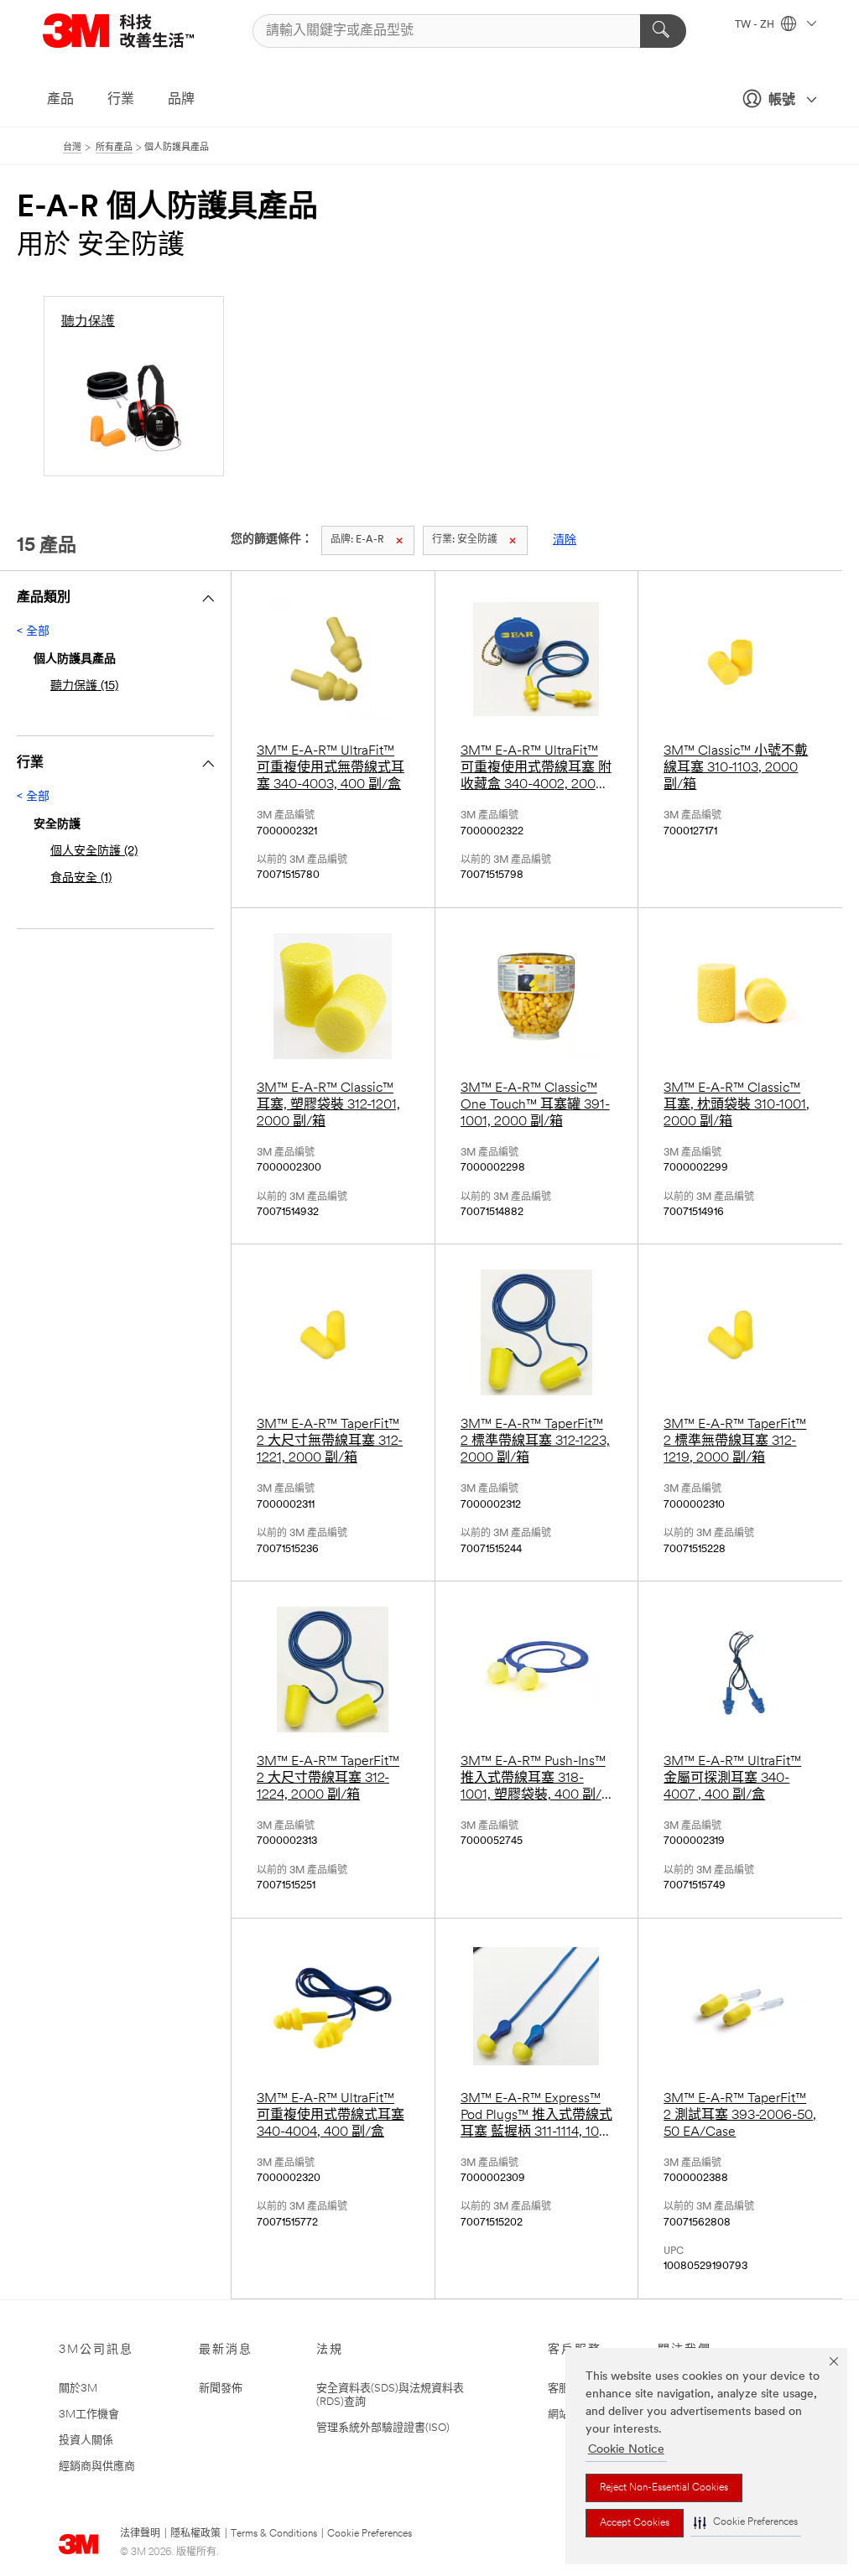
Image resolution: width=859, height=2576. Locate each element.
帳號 (782, 101)
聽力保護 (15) (84, 686)
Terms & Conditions (274, 2534)
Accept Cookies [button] (635, 2523)
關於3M (78, 2389)
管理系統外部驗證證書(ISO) (383, 2428)
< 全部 (33, 632)
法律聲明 (140, 2534)
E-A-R (357, 540)
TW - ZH (756, 25)
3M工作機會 (89, 2415)
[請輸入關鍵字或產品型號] (663, 31)
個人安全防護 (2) (94, 852)
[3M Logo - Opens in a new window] (139, 31)
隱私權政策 (195, 2534)
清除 (565, 540)
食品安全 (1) (81, 878)
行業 (121, 100)
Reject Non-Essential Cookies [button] (664, 2488)
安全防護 (465, 540)
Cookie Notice (626, 2450)
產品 (60, 100)
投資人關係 (86, 2441)
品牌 (181, 100)
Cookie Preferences (370, 2534)
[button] (746, 2523)
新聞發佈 (221, 2389)
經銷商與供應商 (97, 2467)
